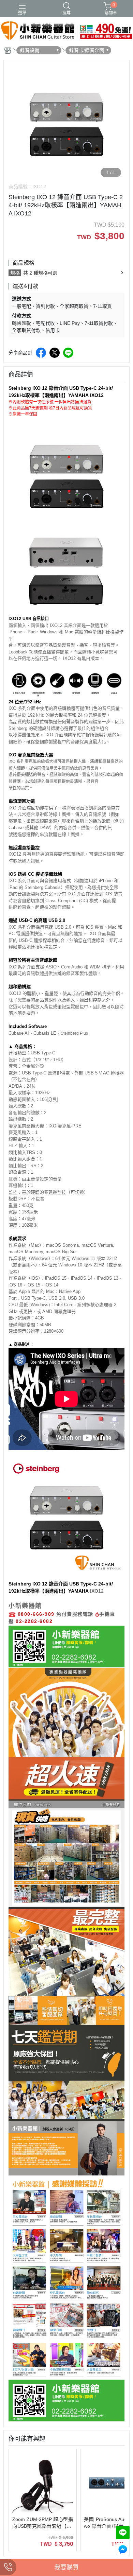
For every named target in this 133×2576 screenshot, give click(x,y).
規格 (15, 273)
